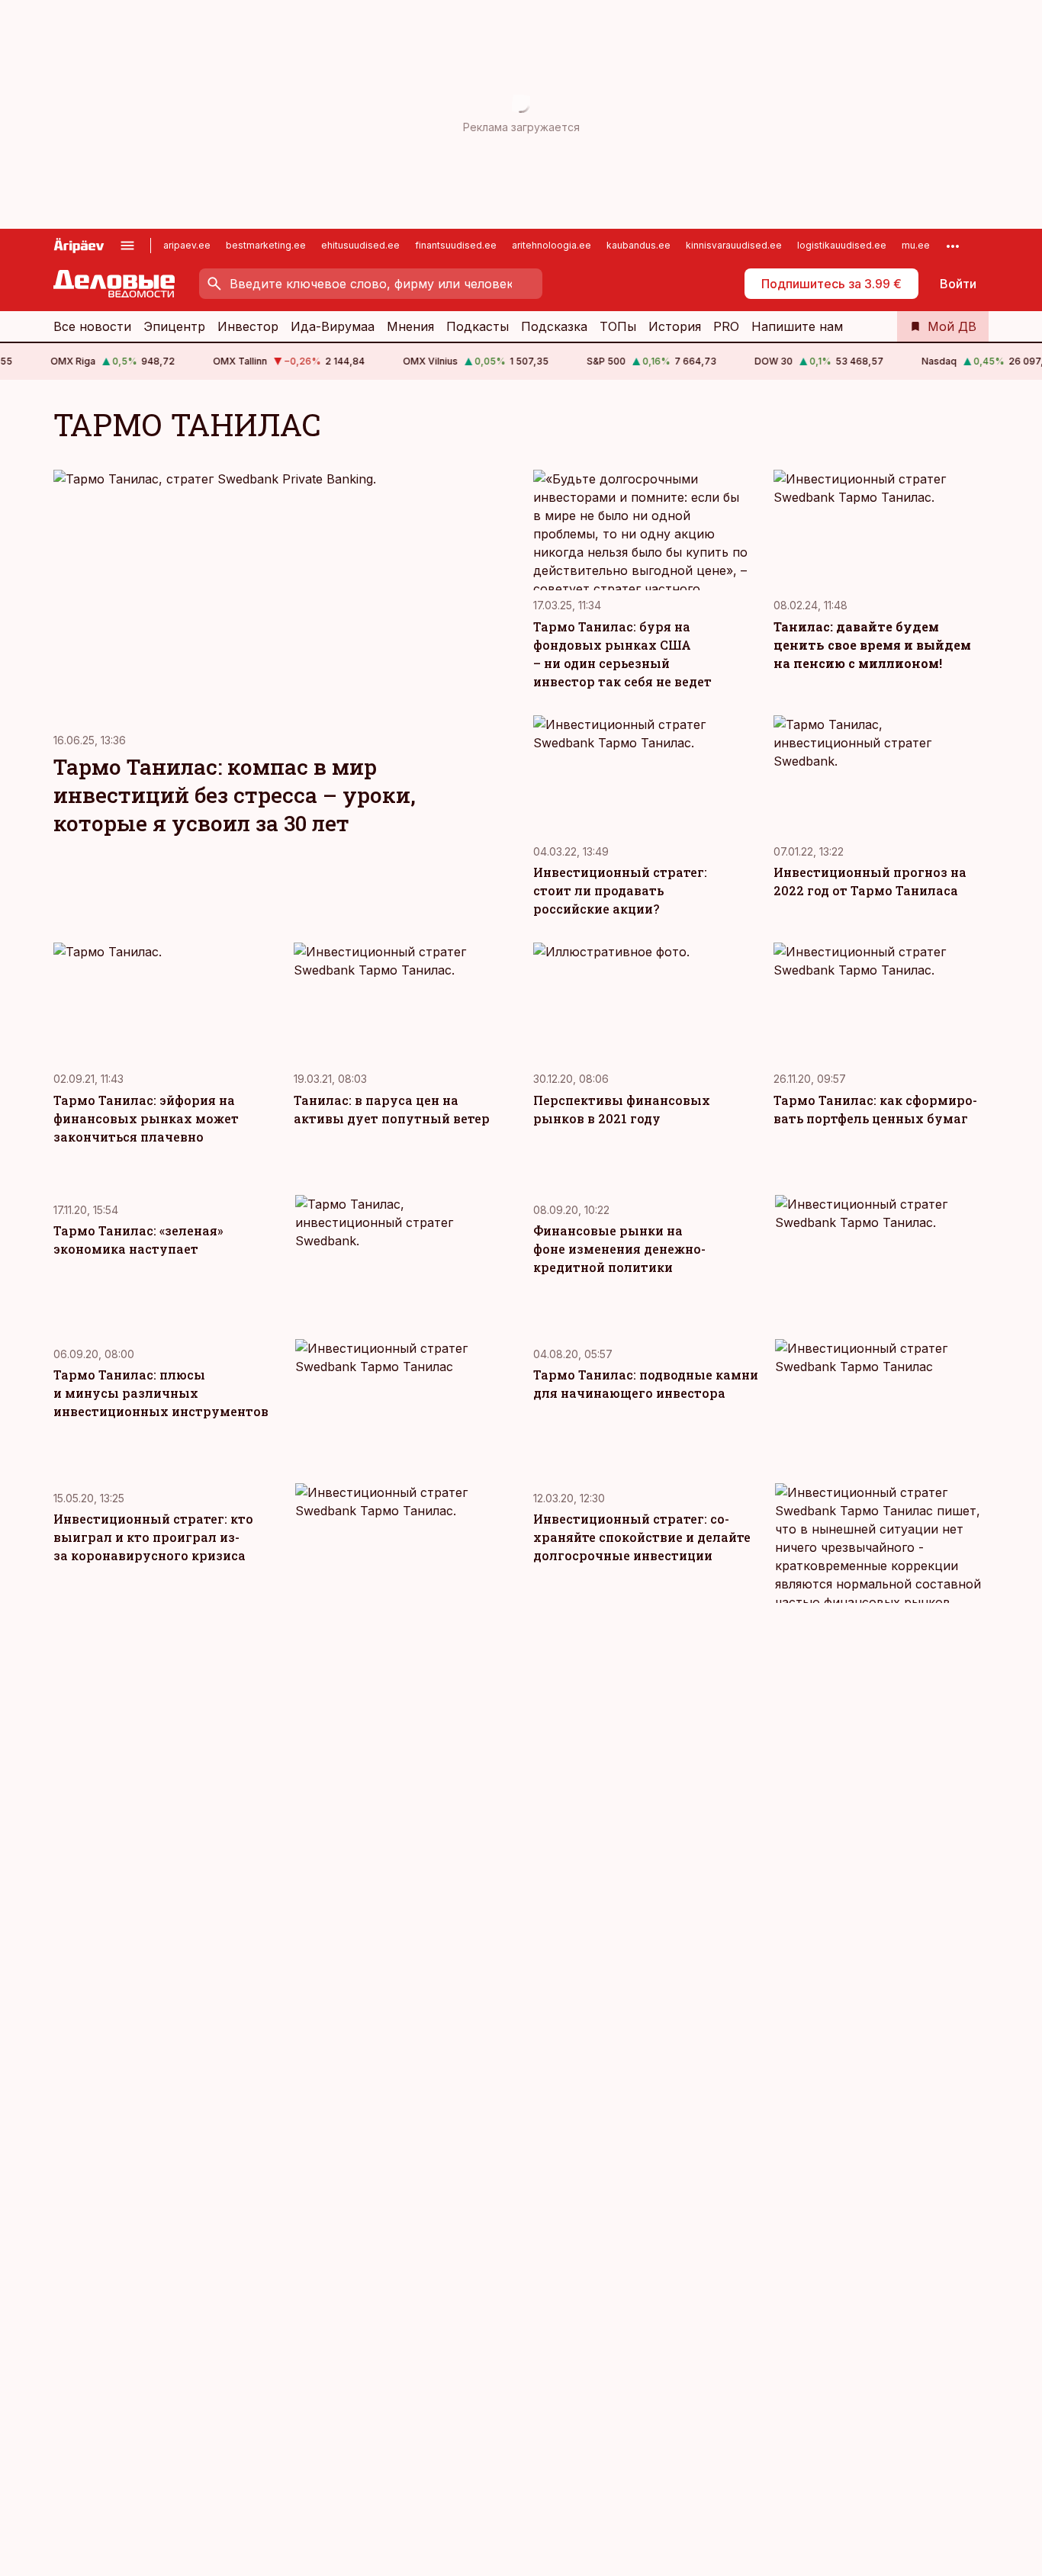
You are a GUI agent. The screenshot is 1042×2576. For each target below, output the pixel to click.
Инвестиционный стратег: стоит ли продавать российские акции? (620, 890)
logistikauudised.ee (842, 245)
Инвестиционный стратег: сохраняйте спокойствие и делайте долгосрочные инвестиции (642, 1537)
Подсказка (554, 326)
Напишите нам (797, 326)
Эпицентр (174, 326)
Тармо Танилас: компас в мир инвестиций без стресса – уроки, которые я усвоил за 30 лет (235, 795)
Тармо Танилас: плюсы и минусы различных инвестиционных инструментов (161, 1393)
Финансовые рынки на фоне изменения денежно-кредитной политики (619, 1249)
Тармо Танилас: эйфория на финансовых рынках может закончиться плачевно (146, 1118)
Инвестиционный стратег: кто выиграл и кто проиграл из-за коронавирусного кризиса (153, 1537)
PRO (726, 326)
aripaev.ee (187, 245)
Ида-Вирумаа (333, 326)
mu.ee (916, 245)
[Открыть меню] (127, 246)
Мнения (410, 326)
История (675, 326)
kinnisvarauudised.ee (734, 245)
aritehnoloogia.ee (552, 245)
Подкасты (478, 326)
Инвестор (248, 326)
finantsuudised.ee (456, 245)
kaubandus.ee (638, 245)
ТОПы (618, 326)
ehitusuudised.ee (360, 245)
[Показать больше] (953, 246)
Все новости (92, 326)
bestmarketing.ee (266, 245)
